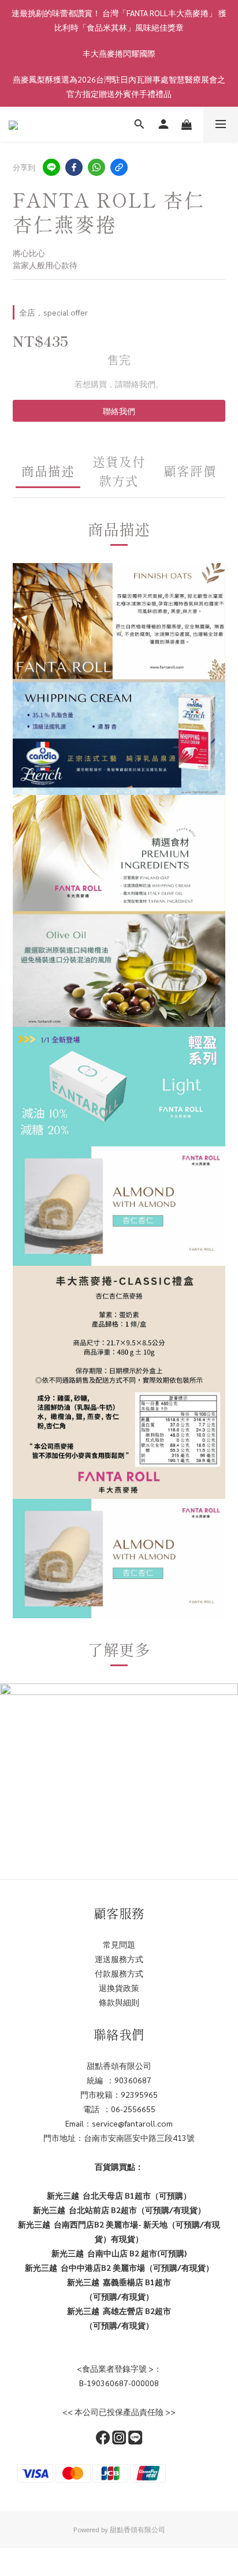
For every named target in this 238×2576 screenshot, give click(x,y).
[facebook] (74, 167)
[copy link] (119, 167)
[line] (51, 167)
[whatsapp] (96, 167)
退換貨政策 (119, 1988)
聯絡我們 (119, 411)
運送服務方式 (119, 1959)
